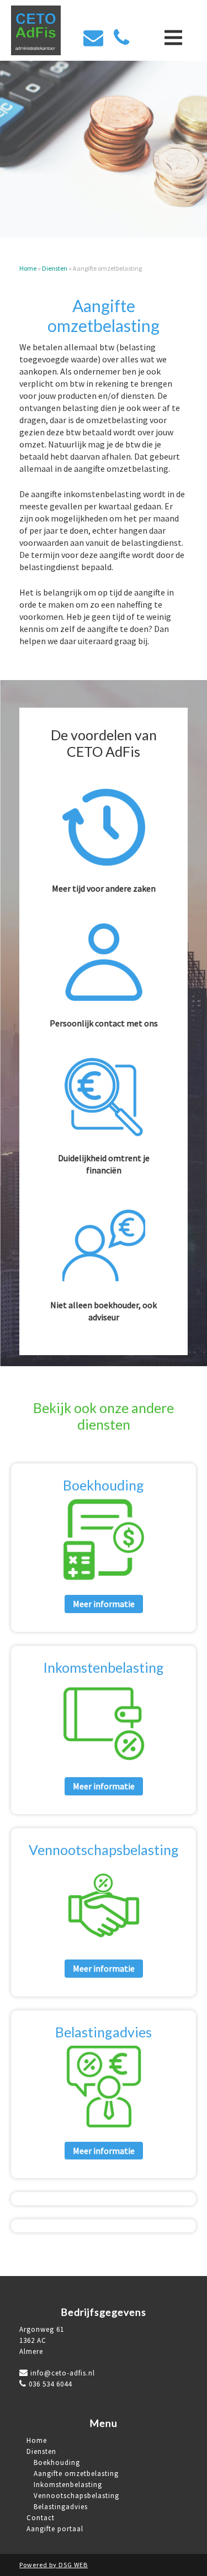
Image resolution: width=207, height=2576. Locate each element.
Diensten (55, 268)
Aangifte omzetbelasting (76, 2474)
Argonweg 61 (42, 2329)
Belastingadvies (104, 2032)
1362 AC (33, 2340)
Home (28, 268)
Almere (31, 2351)
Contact (41, 2518)
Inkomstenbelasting (104, 1667)
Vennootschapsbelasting (104, 1850)
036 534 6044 (50, 2384)
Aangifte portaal (55, 2529)
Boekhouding (104, 1485)
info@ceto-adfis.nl (62, 2373)
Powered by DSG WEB (54, 2565)
